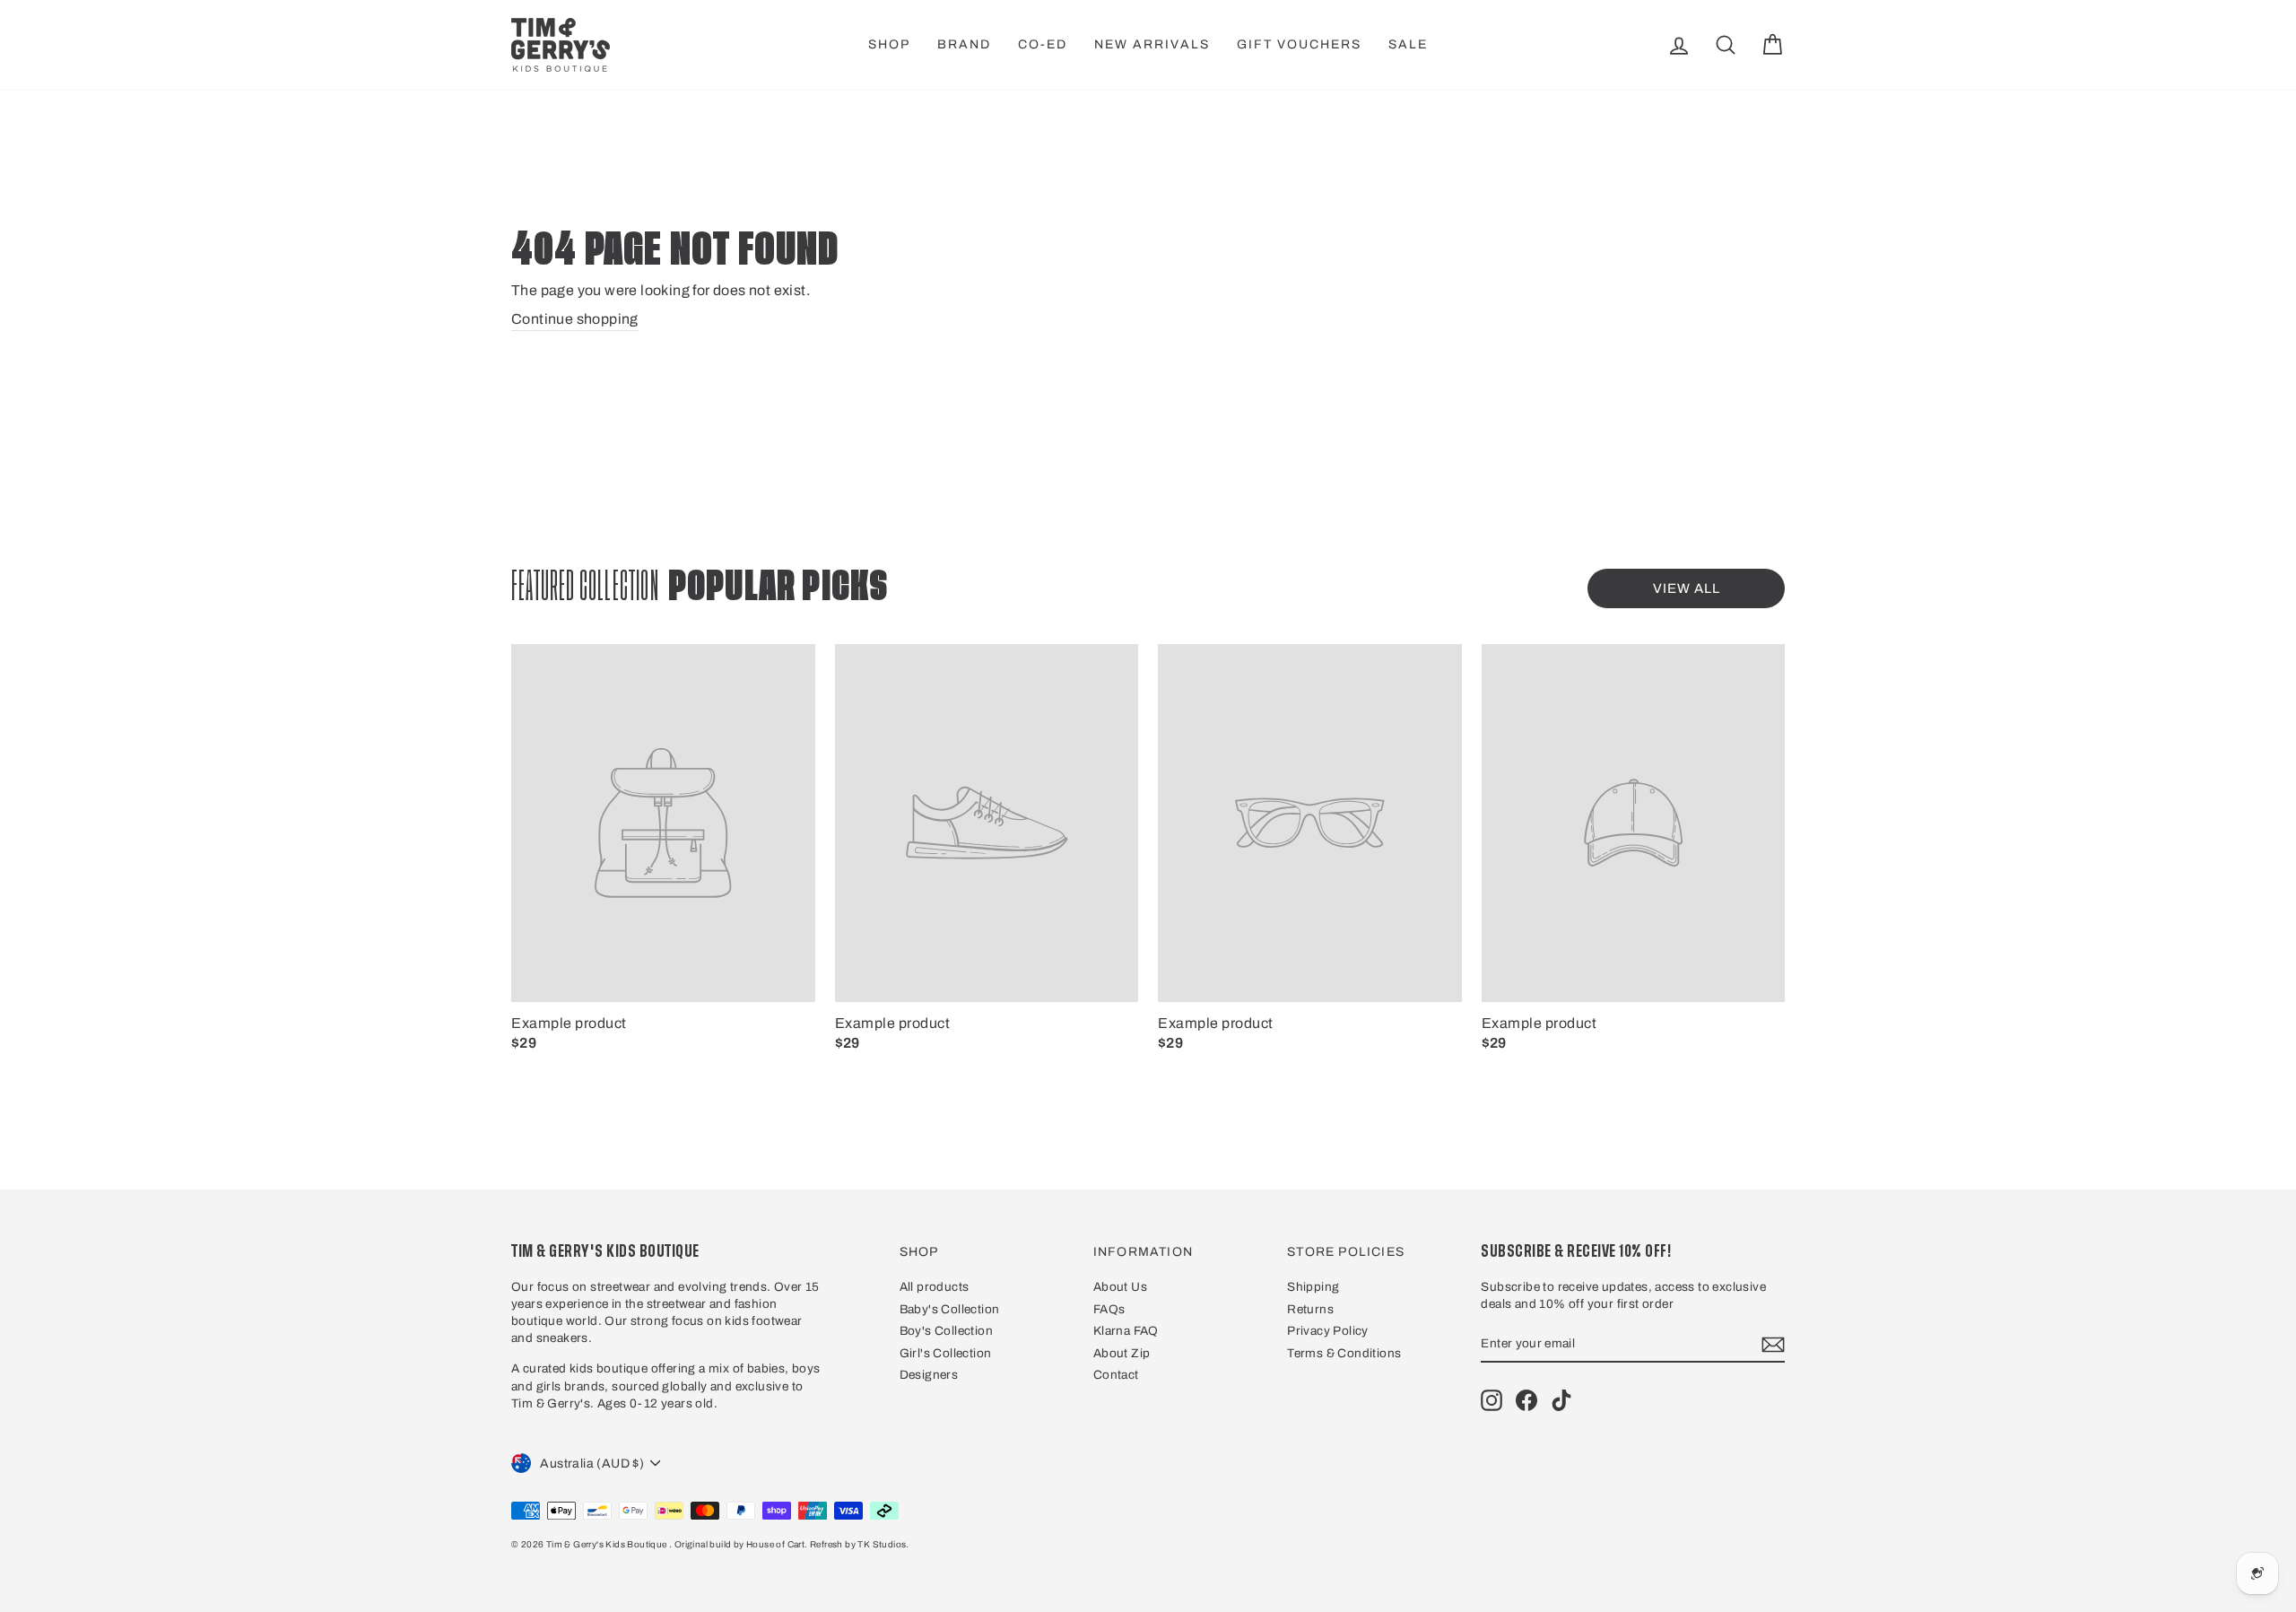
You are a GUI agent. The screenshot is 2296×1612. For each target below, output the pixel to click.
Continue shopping (575, 319)
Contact (1116, 1375)
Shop (889, 44)
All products (935, 1287)
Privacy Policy (1328, 1331)
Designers (929, 1375)
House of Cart (775, 1544)
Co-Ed (1043, 44)
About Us (1120, 1287)
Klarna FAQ (1126, 1331)
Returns (1310, 1309)
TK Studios (882, 1544)
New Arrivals (1152, 44)
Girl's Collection (946, 1353)
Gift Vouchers (1299, 44)
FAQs (1109, 1309)
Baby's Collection (950, 1309)
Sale (1408, 44)
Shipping (1313, 1287)
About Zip (1122, 1353)
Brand (964, 44)
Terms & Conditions (1344, 1353)
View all (1687, 588)
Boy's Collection (946, 1331)
